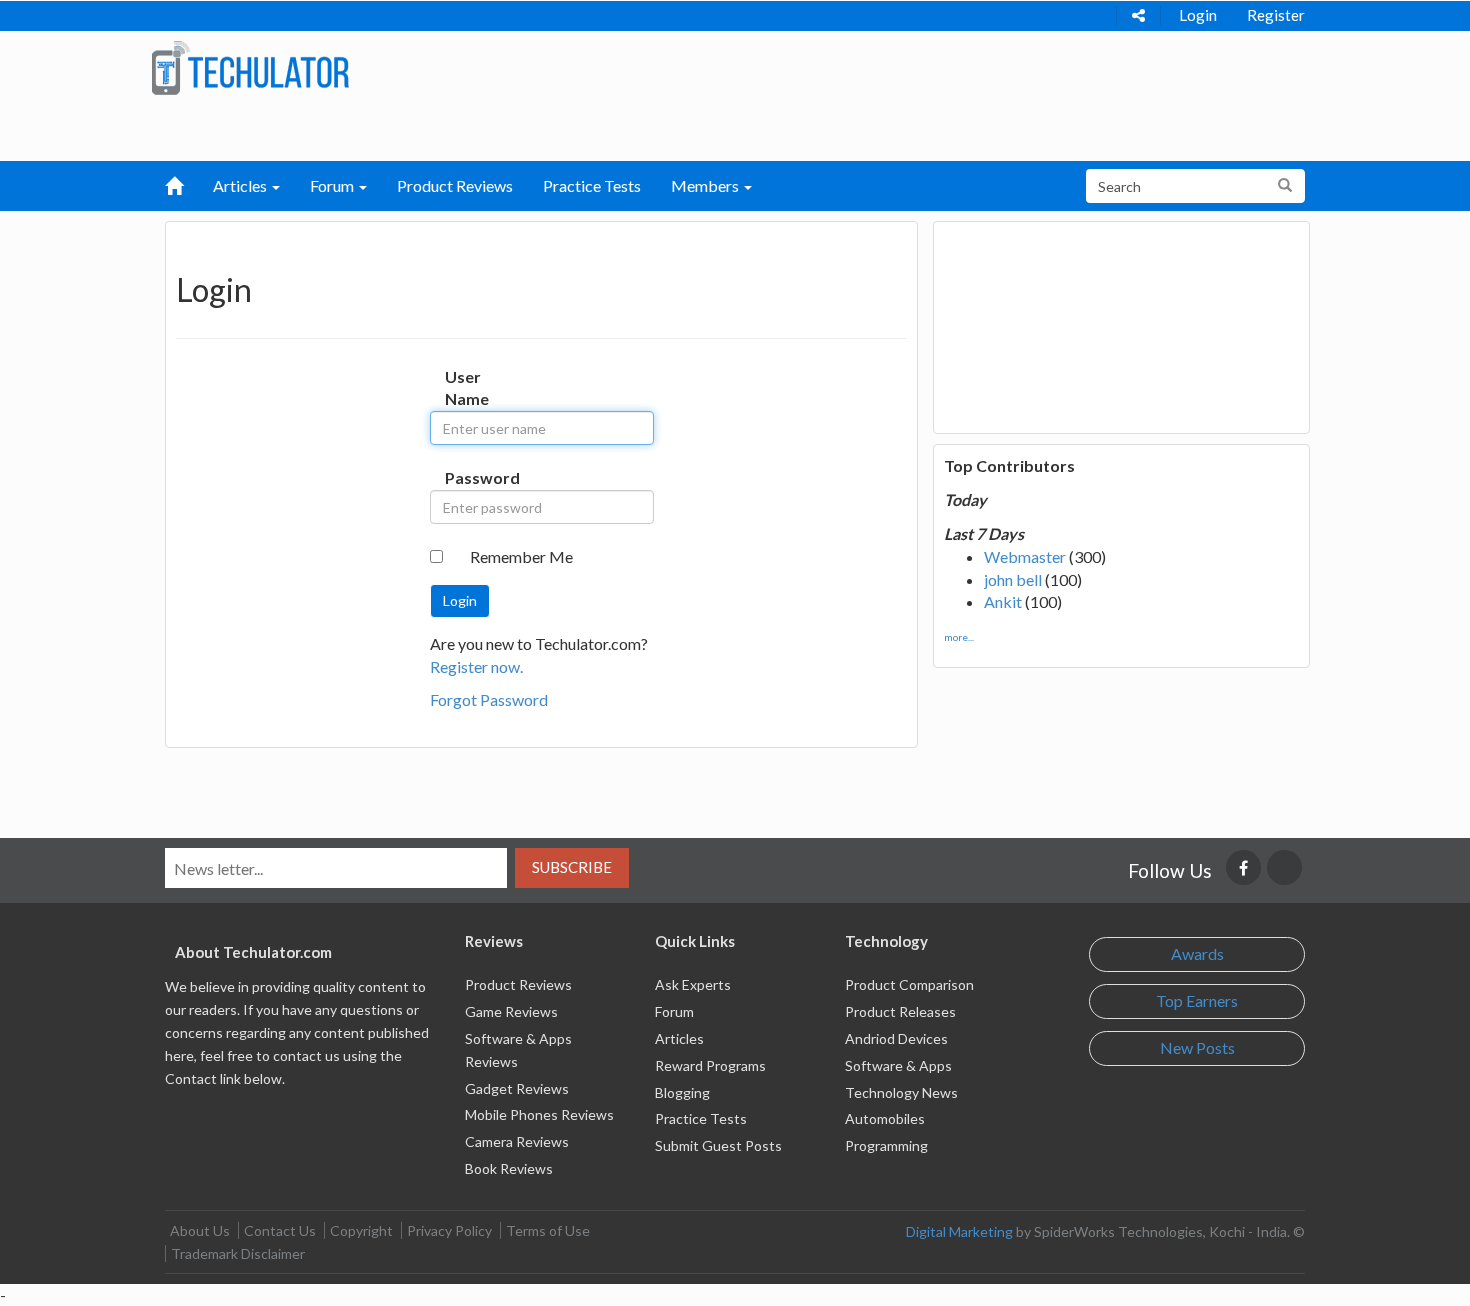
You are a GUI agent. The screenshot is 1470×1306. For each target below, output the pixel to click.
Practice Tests (592, 185)
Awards (1197, 953)
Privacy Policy (449, 1230)
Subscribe (572, 867)
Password (465, 477)
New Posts (1197, 1047)
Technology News (901, 1092)
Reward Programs (710, 1065)
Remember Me (521, 556)
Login (1198, 15)
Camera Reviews (517, 1141)
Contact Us (280, 1230)
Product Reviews (455, 185)
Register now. (476, 666)
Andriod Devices (896, 1038)
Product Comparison (909, 984)
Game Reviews (511, 1011)
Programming (886, 1145)
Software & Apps (898, 1065)
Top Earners (1197, 1000)
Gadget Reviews (517, 1088)
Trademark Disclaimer (238, 1253)
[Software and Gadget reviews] (250, 66)
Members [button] (706, 185)
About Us (200, 1230)
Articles (679, 1038)
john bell (1013, 579)
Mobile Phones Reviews (539, 1114)
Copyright (361, 1230)
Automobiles (885, 1118)
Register (1276, 15)
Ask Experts (693, 984)
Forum (674, 1011)
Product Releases (900, 1011)
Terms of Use (548, 1230)
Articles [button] (241, 185)
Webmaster (1025, 556)
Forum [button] (333, 185)
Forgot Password (489, 699)
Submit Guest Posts (718, 1145)
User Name (465, 388)
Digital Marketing (959, 1231)
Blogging (682, 1092)
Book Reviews (509, 1168)
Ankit (1003, 601)
